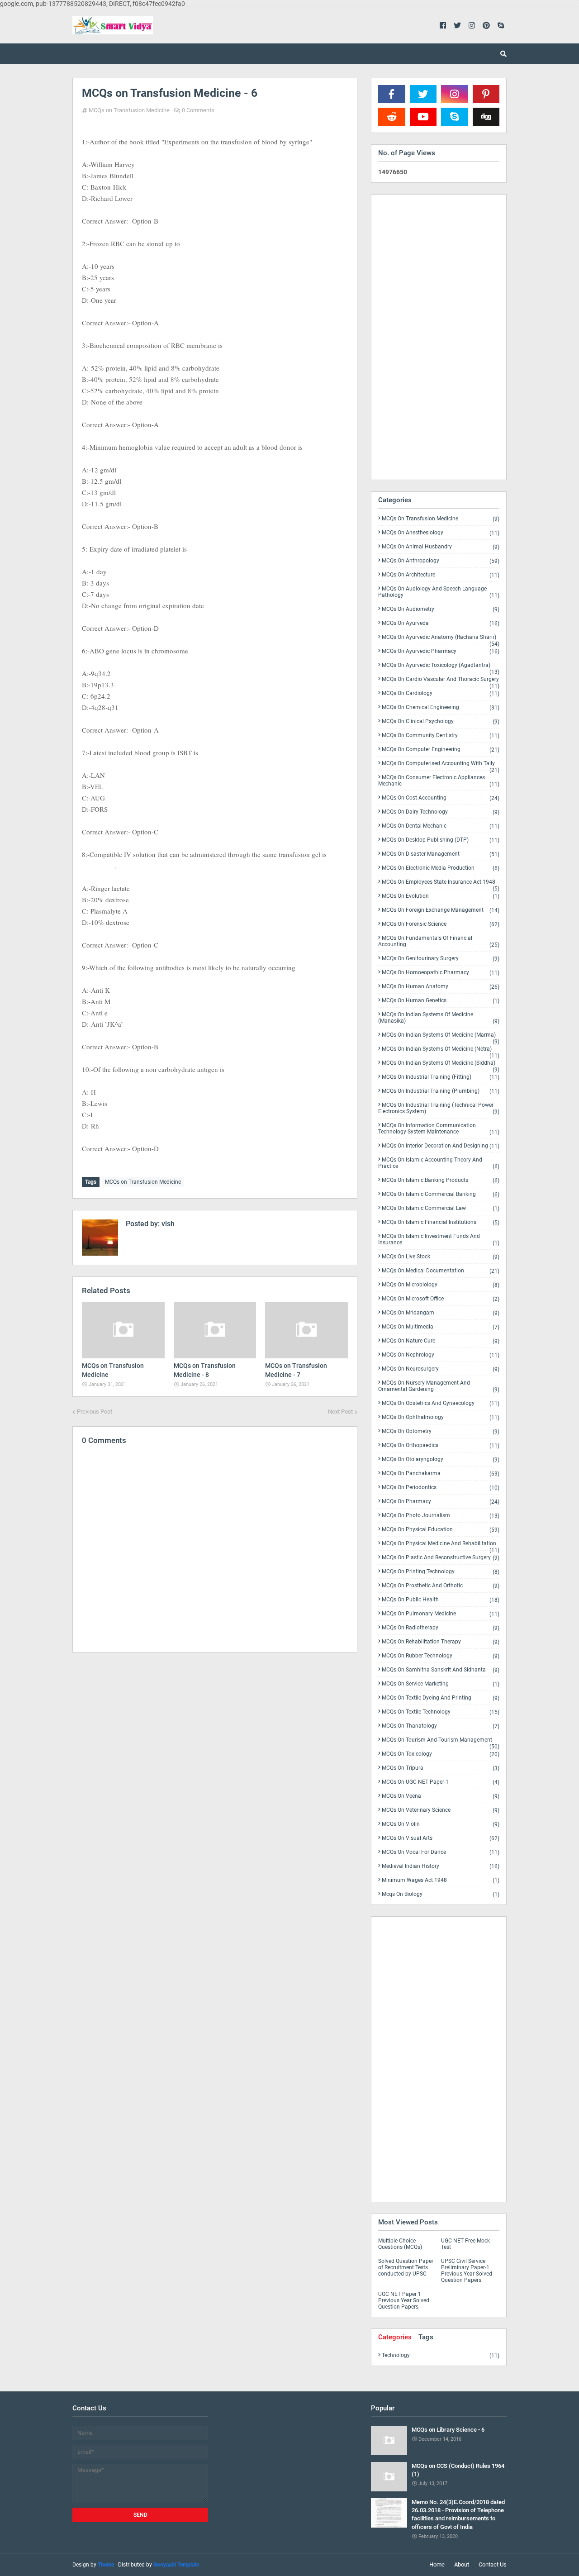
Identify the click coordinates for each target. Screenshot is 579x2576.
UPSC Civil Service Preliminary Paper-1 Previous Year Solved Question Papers (467, 2271)
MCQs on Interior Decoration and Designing (441, 1146)
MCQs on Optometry (441, 1431)
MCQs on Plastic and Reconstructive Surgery (441, 1558)
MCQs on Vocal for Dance (441, 1852)
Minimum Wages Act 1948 (441, 1880)
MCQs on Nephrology (441, 1355)
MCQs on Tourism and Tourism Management (441, 1742)
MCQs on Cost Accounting (441, 798)
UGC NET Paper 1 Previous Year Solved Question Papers (404, 2300)
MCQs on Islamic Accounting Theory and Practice (439, 1163)
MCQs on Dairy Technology (441, 812)
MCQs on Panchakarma (441, 1474)
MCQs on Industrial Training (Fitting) (441, 1077)
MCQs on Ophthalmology (441, 1417)
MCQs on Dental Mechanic (441, 826)
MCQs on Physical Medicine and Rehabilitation (441, 1545)
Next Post (340, 1412)
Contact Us (493, 2564)
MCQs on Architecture (441, 575)
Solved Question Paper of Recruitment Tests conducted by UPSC (406, 2267)
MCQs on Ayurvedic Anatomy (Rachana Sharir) (441, 639)
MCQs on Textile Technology (441, 1712)
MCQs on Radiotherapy (441, 1628)
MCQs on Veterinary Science (441, 1810)
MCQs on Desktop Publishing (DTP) (441, 840)
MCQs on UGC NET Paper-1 (441, 1782)
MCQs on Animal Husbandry (441, 547)
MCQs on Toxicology (441, 1754)
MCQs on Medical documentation (441, 1271)
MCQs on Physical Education (441, 1530)
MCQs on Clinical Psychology (441, 721)
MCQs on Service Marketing (441, 1684)
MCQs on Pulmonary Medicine (441, 1614)
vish (167, 1224)
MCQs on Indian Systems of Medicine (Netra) (441, 1051)
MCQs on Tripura (441, 1768)
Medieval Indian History (441, 1866)
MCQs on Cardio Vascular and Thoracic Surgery (441, 681)
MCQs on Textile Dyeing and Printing (441, 1698)
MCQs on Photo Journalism (441, 1516)
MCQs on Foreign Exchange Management (441, 910)
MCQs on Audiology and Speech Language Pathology (439, 592)
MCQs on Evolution (441, 896)
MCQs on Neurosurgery (441, 1369)
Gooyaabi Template (176, 2565)
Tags (426, 2337)
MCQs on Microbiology (441, 1285)
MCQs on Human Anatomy (441, 987)
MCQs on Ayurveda (441, 623)
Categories (395, 2337)
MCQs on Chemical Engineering (441, 707)
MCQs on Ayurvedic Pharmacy (441, 651)
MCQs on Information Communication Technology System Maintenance (439, 1129)
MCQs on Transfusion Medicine (129, 110)
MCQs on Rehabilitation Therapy (441, 1642)
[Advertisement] (215, 1738)
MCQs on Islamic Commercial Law (441, 1208)
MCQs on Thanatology (441, 1726)
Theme (106, 2565)
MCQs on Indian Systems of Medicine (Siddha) (441, 1065)
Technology (441, 2355)
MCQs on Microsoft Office (441, 1299)
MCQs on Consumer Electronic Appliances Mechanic (439, 781)
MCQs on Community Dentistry (441, 736)
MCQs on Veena (441, 1796)
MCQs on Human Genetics (441, 1001)
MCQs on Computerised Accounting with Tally (441, 765)
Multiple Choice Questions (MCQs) (400, 2244)
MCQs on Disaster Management (441, 854)
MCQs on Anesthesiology (441, 533)
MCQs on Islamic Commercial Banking (441, 1194)
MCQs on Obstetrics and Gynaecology (441, 1403)
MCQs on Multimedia (441, 1327)
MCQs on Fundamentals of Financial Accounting (439, 941)
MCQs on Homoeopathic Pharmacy (441, 973)
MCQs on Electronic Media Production (441, 868)
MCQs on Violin (441, 1824)
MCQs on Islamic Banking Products (441, 1180)
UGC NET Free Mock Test (465, 2244)
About (462, 2564)
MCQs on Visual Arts (441, 1838)
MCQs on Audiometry (441, 609)
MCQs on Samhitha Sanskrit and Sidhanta (441, 1670)
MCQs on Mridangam (441, 1313)
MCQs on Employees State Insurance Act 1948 (441, 884)
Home (437, 2564)
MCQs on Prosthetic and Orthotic (441, 1586)
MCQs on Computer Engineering (441, 750)
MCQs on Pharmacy (441, 1502)
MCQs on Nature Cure (441, 1341)
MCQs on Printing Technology (441, 1572)
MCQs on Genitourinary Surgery (441, 959)
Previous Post (95, 1412)
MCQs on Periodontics (441, 1488)
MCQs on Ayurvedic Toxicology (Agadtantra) (441, 667)
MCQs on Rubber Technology (441, 1656)
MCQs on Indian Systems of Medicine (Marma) (441, 1037)
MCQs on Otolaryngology (441, 1459)
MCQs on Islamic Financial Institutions (441, 1222)
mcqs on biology (441, 1894)
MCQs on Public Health (441, 1600)
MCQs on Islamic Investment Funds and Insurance (439, 1240)
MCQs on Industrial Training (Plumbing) (441, 1091)
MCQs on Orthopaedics (441, 1445)
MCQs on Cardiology (441, 693)
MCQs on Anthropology (441, 561)
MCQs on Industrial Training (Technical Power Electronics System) (439, 1108)
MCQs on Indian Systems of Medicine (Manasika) (439, 1018)
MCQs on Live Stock (441, 1257)
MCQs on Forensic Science (441, 924)
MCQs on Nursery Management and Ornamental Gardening (439, 1386)
